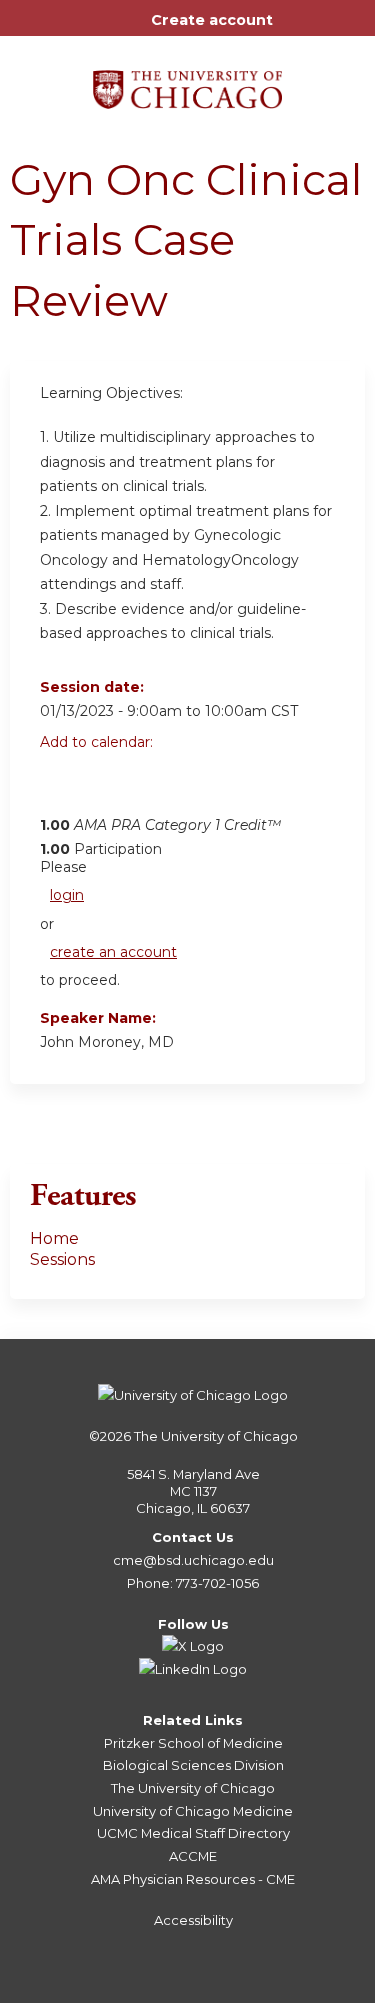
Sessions (62, 1259)
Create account (212, 20)
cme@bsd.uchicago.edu (193, 1560)
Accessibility (193, 1920)
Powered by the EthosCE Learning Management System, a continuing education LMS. (294, 1988)
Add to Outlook (198, 787)
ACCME (193, 1856)
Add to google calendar (60, 787)
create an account (113, 952)
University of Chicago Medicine (193, 1811)
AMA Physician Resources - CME (193, 1879)
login (67, 895)
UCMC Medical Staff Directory (193, 1833)
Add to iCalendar (150, 786)
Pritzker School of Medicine (193, 1743)
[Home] (187, 82)
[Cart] (296, 30)
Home (54, 1238)
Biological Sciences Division (193, 1765)
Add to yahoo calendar (105, 787)
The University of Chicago (216, 1436)
